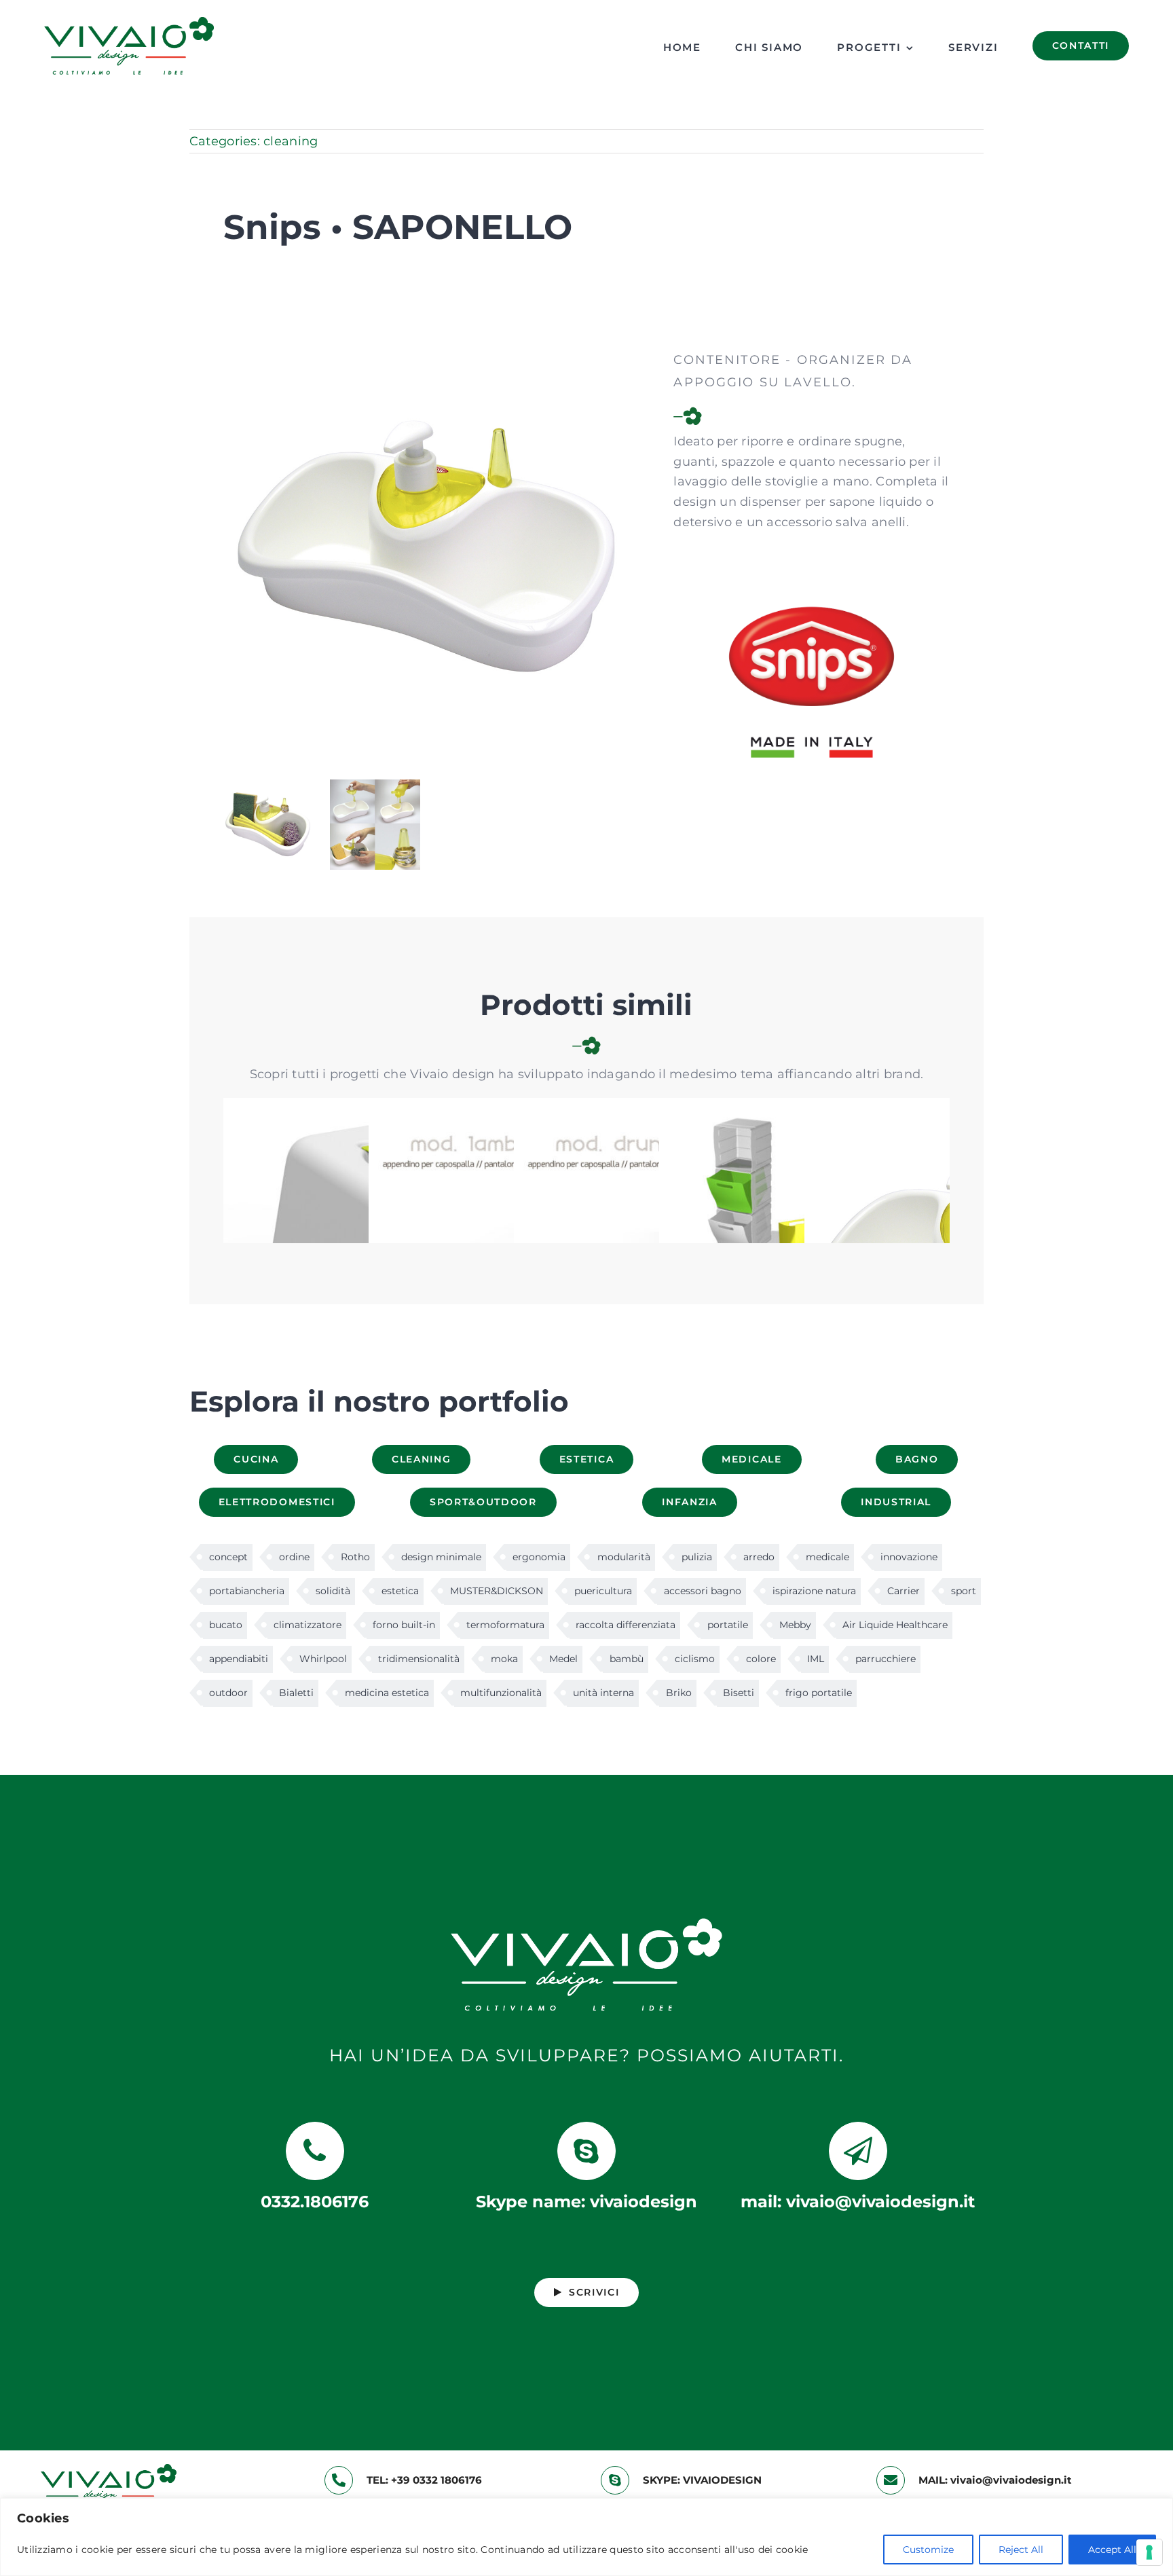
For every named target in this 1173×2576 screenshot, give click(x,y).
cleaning (291, 141)
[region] (586, 2537)
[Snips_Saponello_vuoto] (428, 355)
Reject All (1021, 2550)
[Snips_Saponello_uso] (375, 786)
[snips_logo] (812, 552)
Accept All (1112, 2550)
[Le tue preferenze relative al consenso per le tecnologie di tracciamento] (1149, 2552)
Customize (928, 2550)
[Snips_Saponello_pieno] (268, 786)
